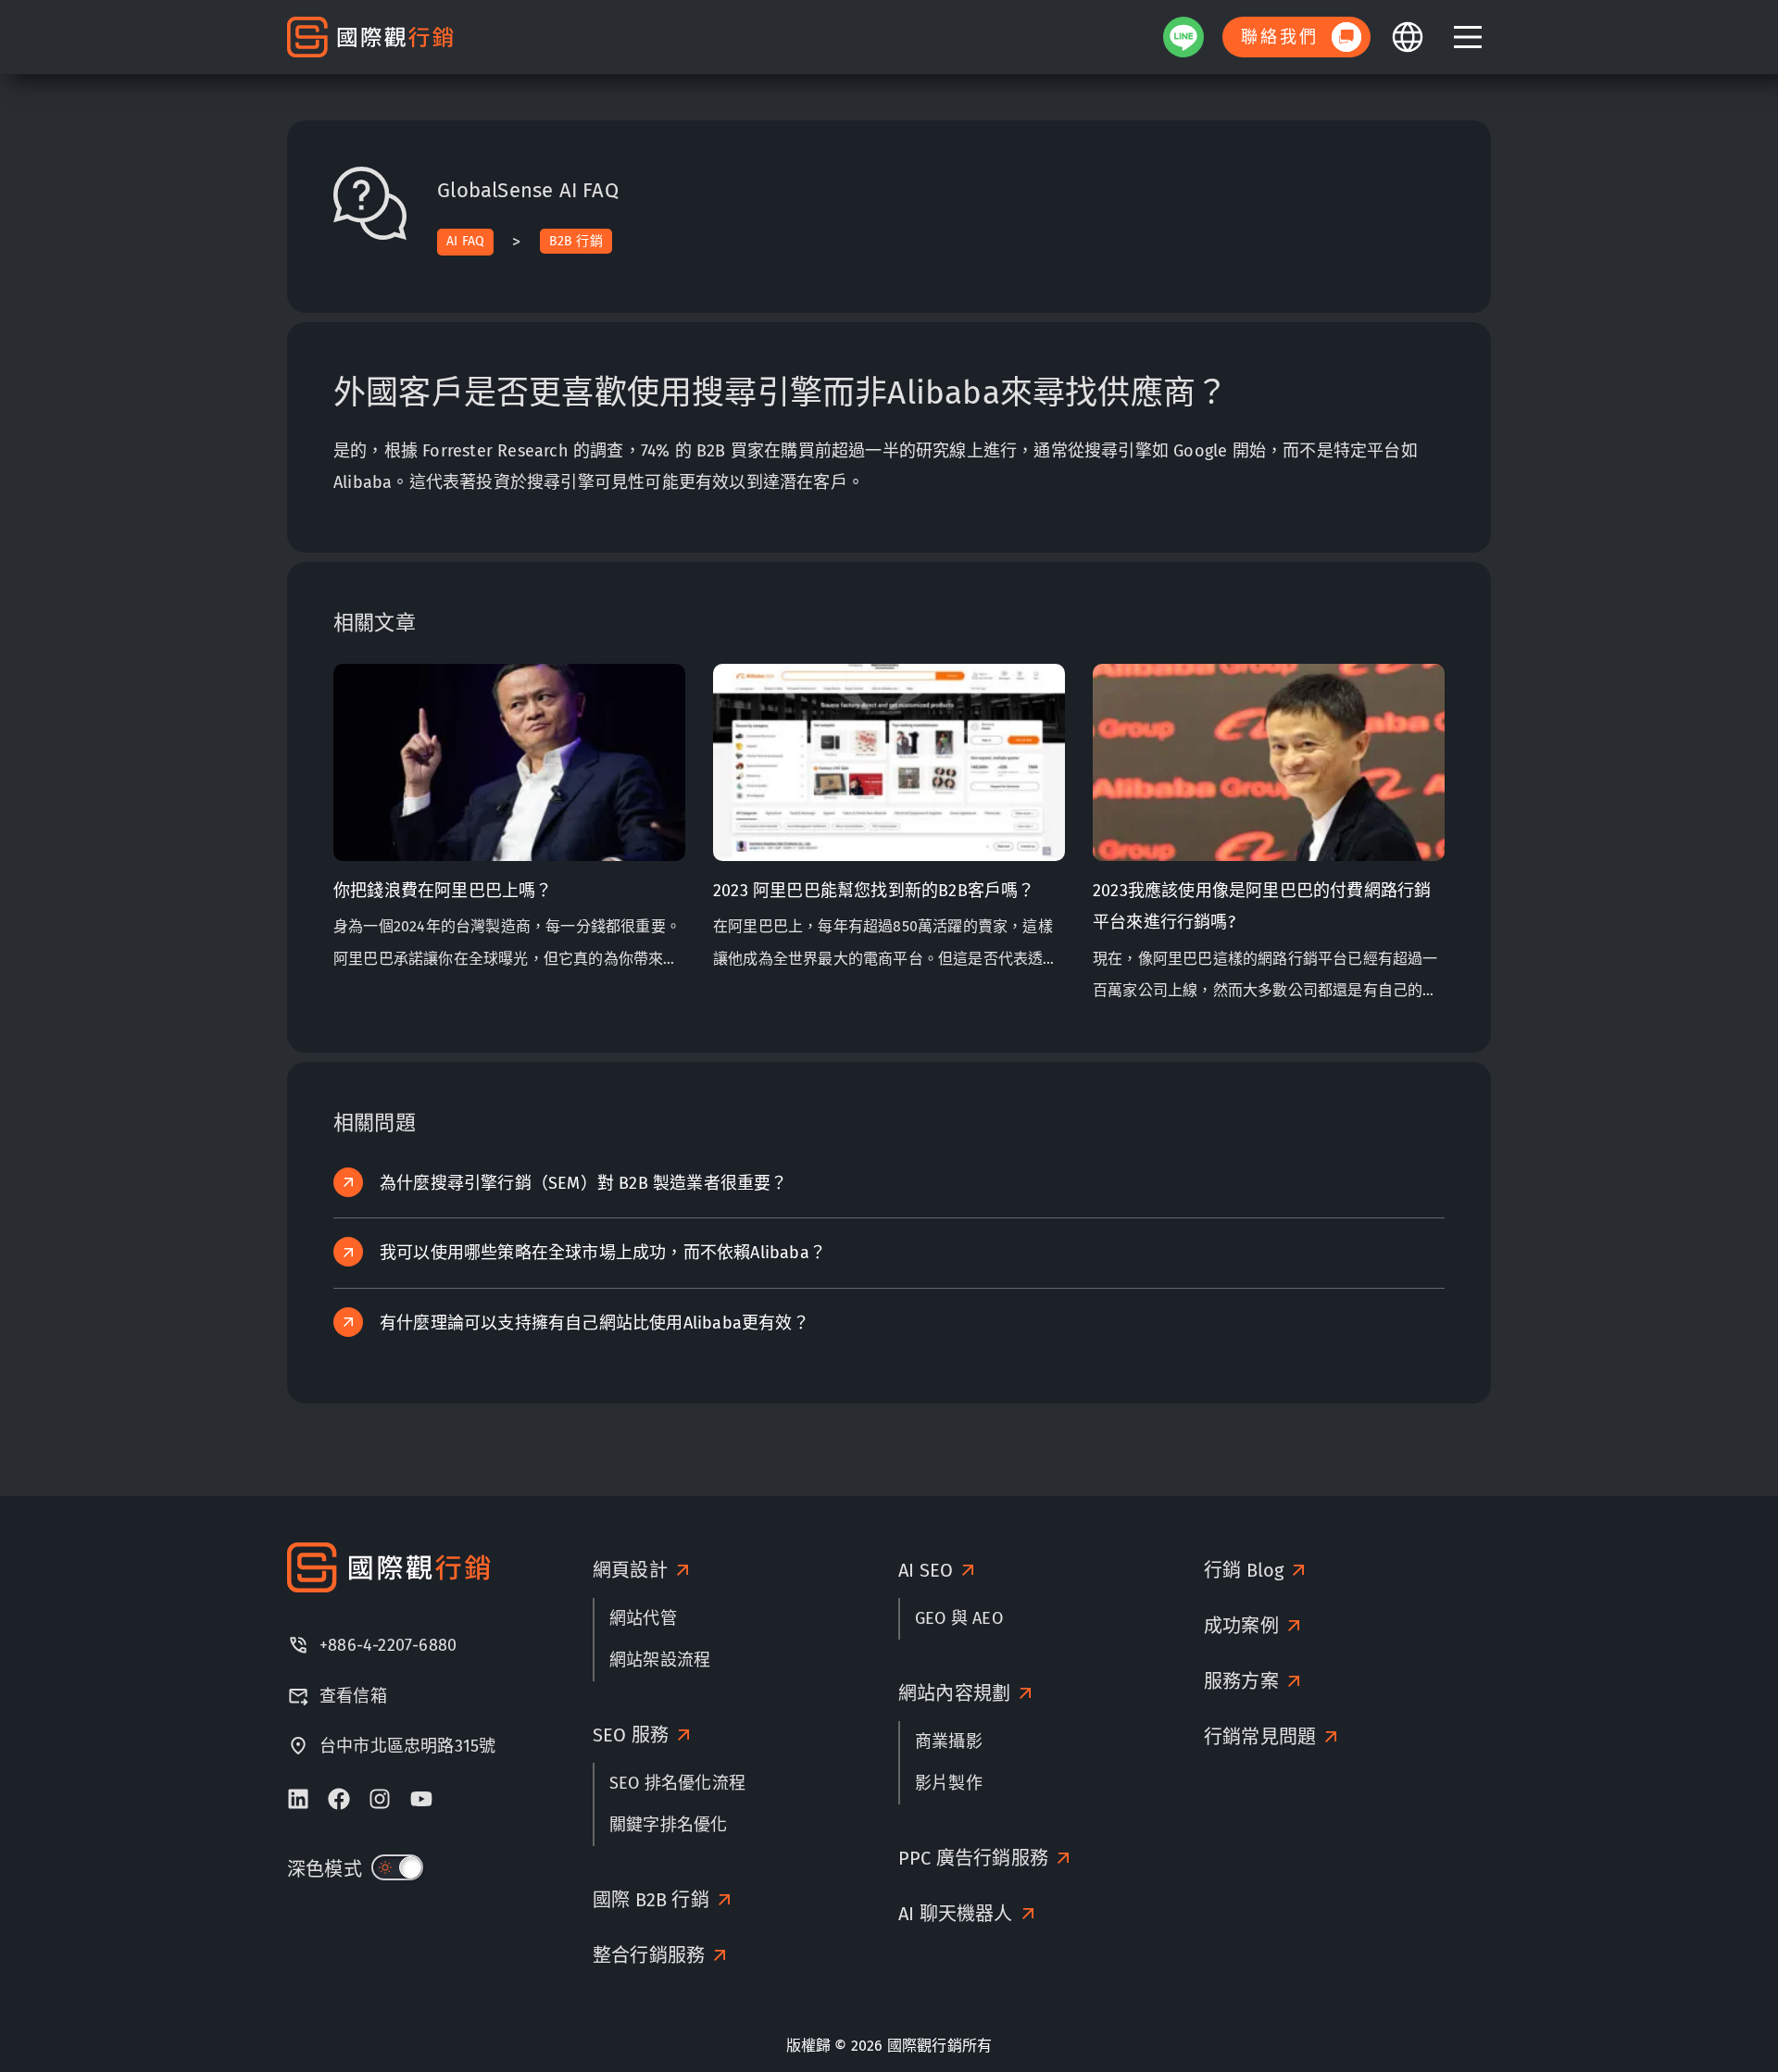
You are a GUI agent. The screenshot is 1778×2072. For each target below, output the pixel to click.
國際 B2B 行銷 (651, 1900)
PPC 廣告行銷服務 (973, 1858)
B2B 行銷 (576, 241)
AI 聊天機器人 (956, 1914)
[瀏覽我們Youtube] (421, 1799)
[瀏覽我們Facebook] (339, 1799)
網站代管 (643, 1618)
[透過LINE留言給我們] (1183, 37)
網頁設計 (630, 1570)
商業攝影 (949, 1741)
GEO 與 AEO (959, 1618)
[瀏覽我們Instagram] (380, 1799)
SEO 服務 (631, 1735)
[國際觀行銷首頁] (370, 37)
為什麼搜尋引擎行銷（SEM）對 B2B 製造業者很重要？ (584, 1183)
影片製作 (949, 1783)
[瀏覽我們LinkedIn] (298, 1799)
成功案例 (1241, 1626)
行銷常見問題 (1260, 1737)
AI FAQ (465, 241)
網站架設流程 (660, 1660)
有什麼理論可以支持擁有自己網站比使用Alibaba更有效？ (595, 1323)
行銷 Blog (1244, 1570)
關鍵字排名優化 (668, 1825)
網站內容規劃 (954, 1693)
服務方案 (1241, 1681)
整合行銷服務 (649, 1955)
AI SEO (926, 1570)
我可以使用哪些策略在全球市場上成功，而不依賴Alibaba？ (603, 1253)
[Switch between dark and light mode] (397, 1867)
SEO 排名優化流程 (677, 1783)
